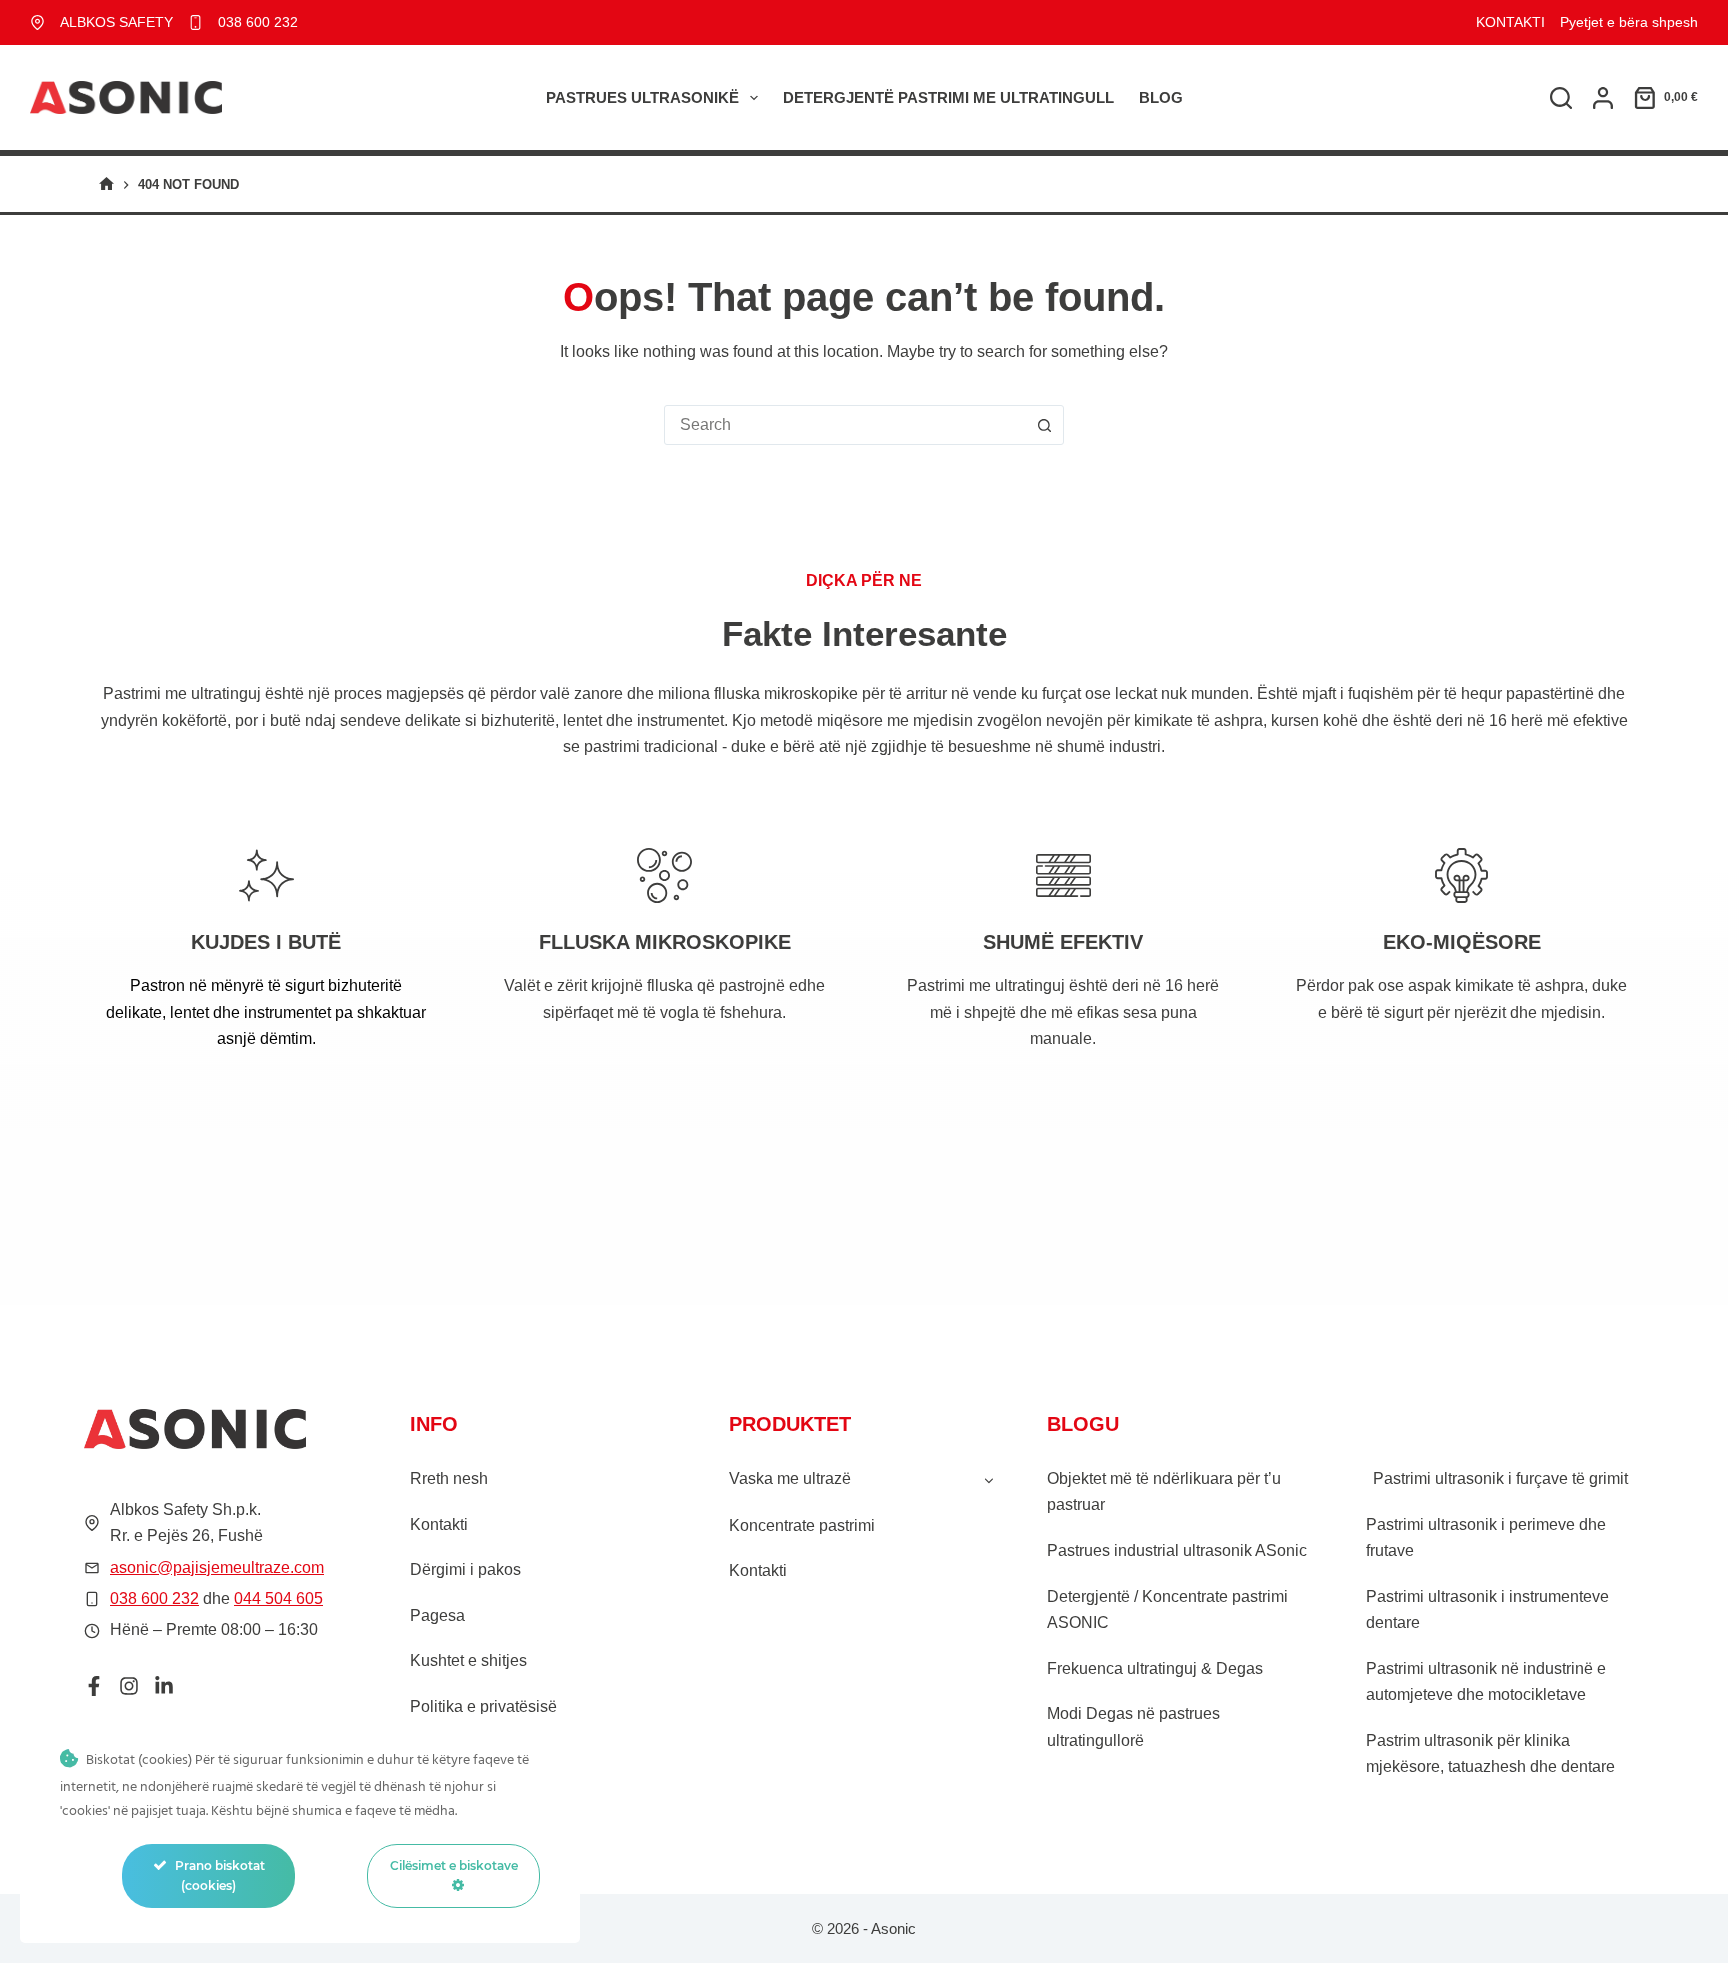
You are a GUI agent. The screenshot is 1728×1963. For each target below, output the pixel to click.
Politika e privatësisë (483, 1706)
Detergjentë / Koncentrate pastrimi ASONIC (1167, 1609)
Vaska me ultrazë (790, 1478)
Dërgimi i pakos (465, 1569)
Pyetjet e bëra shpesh (1629, 22)
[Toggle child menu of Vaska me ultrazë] (989, 1479)
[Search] (1561, 98)
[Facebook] (94, 1686)
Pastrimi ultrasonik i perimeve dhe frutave (1486, 1537)
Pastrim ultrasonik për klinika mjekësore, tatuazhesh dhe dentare (1490, 1753)
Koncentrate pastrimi (802, 1525)
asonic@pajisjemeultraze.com (217, 1567)
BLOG (1161, 97)
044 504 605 (278, 1598)
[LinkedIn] (164, 1686)
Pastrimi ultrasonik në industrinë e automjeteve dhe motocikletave (1486, 1681)
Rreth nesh (449, 1478)
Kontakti (439, 1524)
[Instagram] (129, 1686)
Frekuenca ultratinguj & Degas (1155, 1668)
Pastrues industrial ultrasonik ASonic (1177, 1550)
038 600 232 (258, 22)
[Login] (1603, 98)
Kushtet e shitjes (468, 1660)
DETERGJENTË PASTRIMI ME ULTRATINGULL (948, 97)
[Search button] (1044, 425)
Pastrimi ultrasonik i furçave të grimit (1500, 1478)
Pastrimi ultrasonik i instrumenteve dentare (1487, 1609)
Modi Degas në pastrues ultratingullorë (1133, 1726)
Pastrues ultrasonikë (642, 97)
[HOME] (106, 184)
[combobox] (845, 425)
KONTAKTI (1510, 22)
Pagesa (437, 1615)
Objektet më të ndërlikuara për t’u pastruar (1164, 1491)
